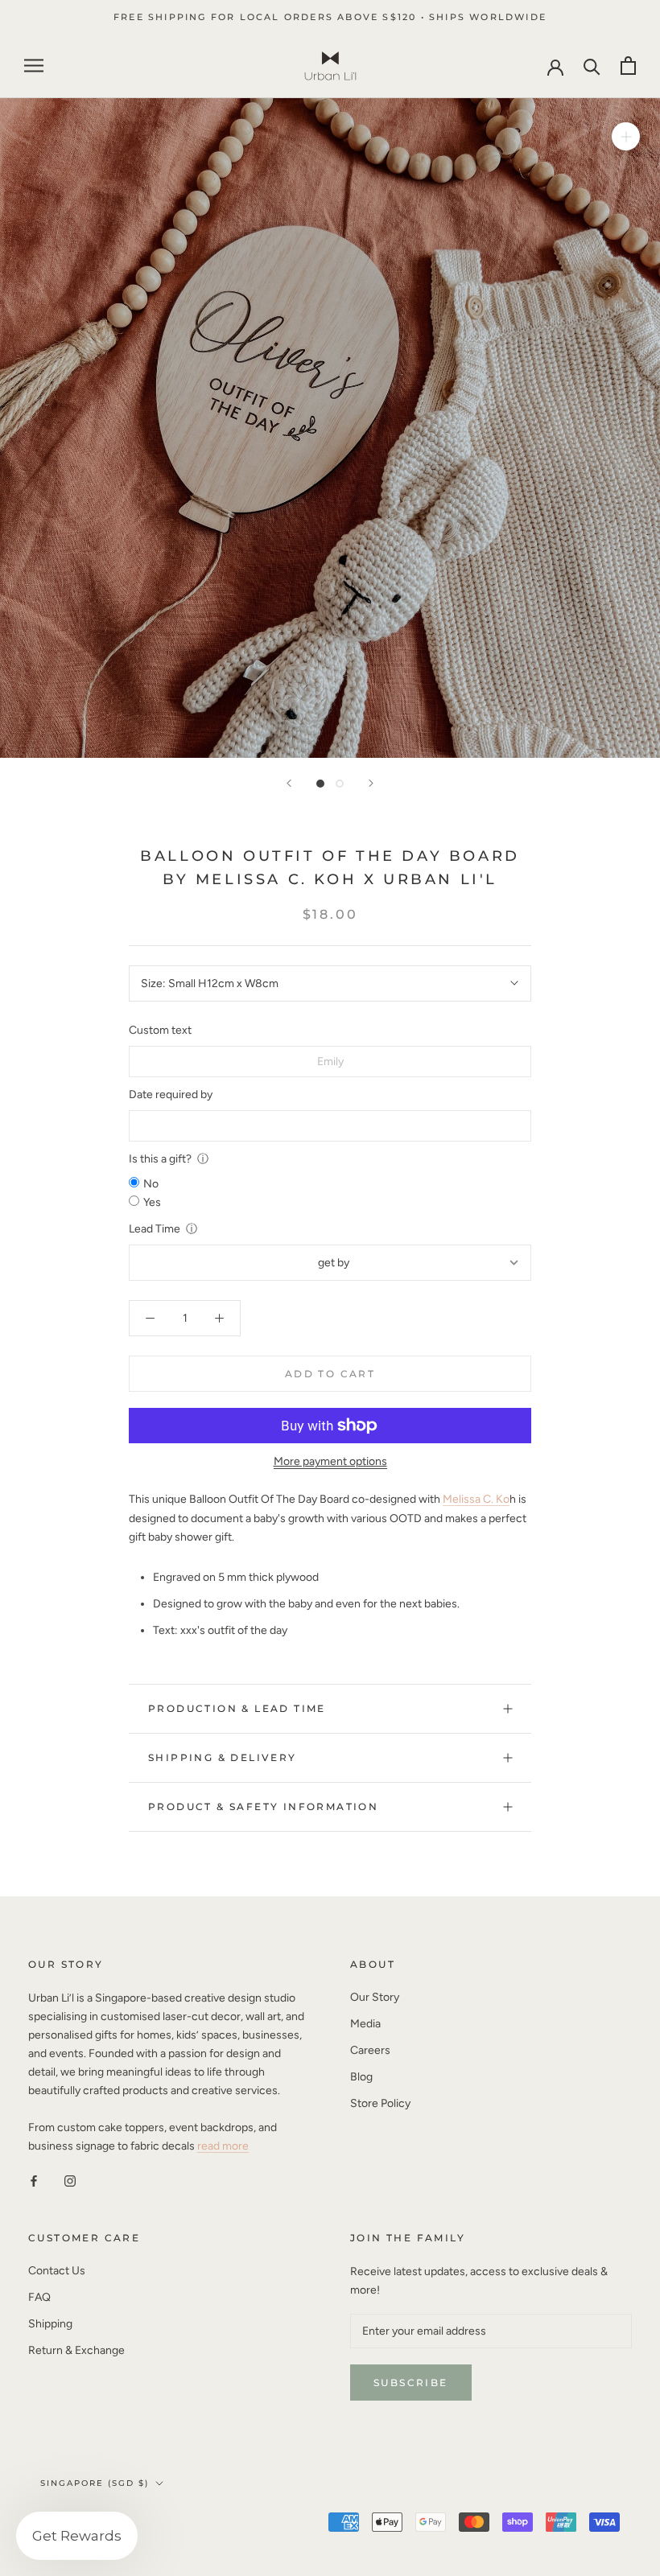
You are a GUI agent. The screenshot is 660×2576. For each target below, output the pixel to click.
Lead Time (155, 1229)
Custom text (160, 1030)
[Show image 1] (320, 784)
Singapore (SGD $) (95, 2483)
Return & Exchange (76, 2350)
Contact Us (57, 2271)
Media (365, 2024)
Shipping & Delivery (223, 1757)
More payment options (330, 1461)
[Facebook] (34, 2181)
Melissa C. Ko (476, 1499)
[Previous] (289, 783)
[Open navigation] (34, 66)
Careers (370, 2050)
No (151, 1184)
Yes (152, 1202)
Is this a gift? (160, 1159)
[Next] (371, 783)
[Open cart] (628, 66)
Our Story (375, 1997)
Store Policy (380, 2103)
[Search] (592, 66)
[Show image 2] (340, 784)
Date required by (171, 1095)
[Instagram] (70, 2181)
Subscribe (411, 2383)
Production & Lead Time (237, 1708)
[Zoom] (626, 136)
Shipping (50, 2324)
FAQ (39, 2297)
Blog (361, 2077)
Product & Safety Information (263, 1806)
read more (223, 2146)
